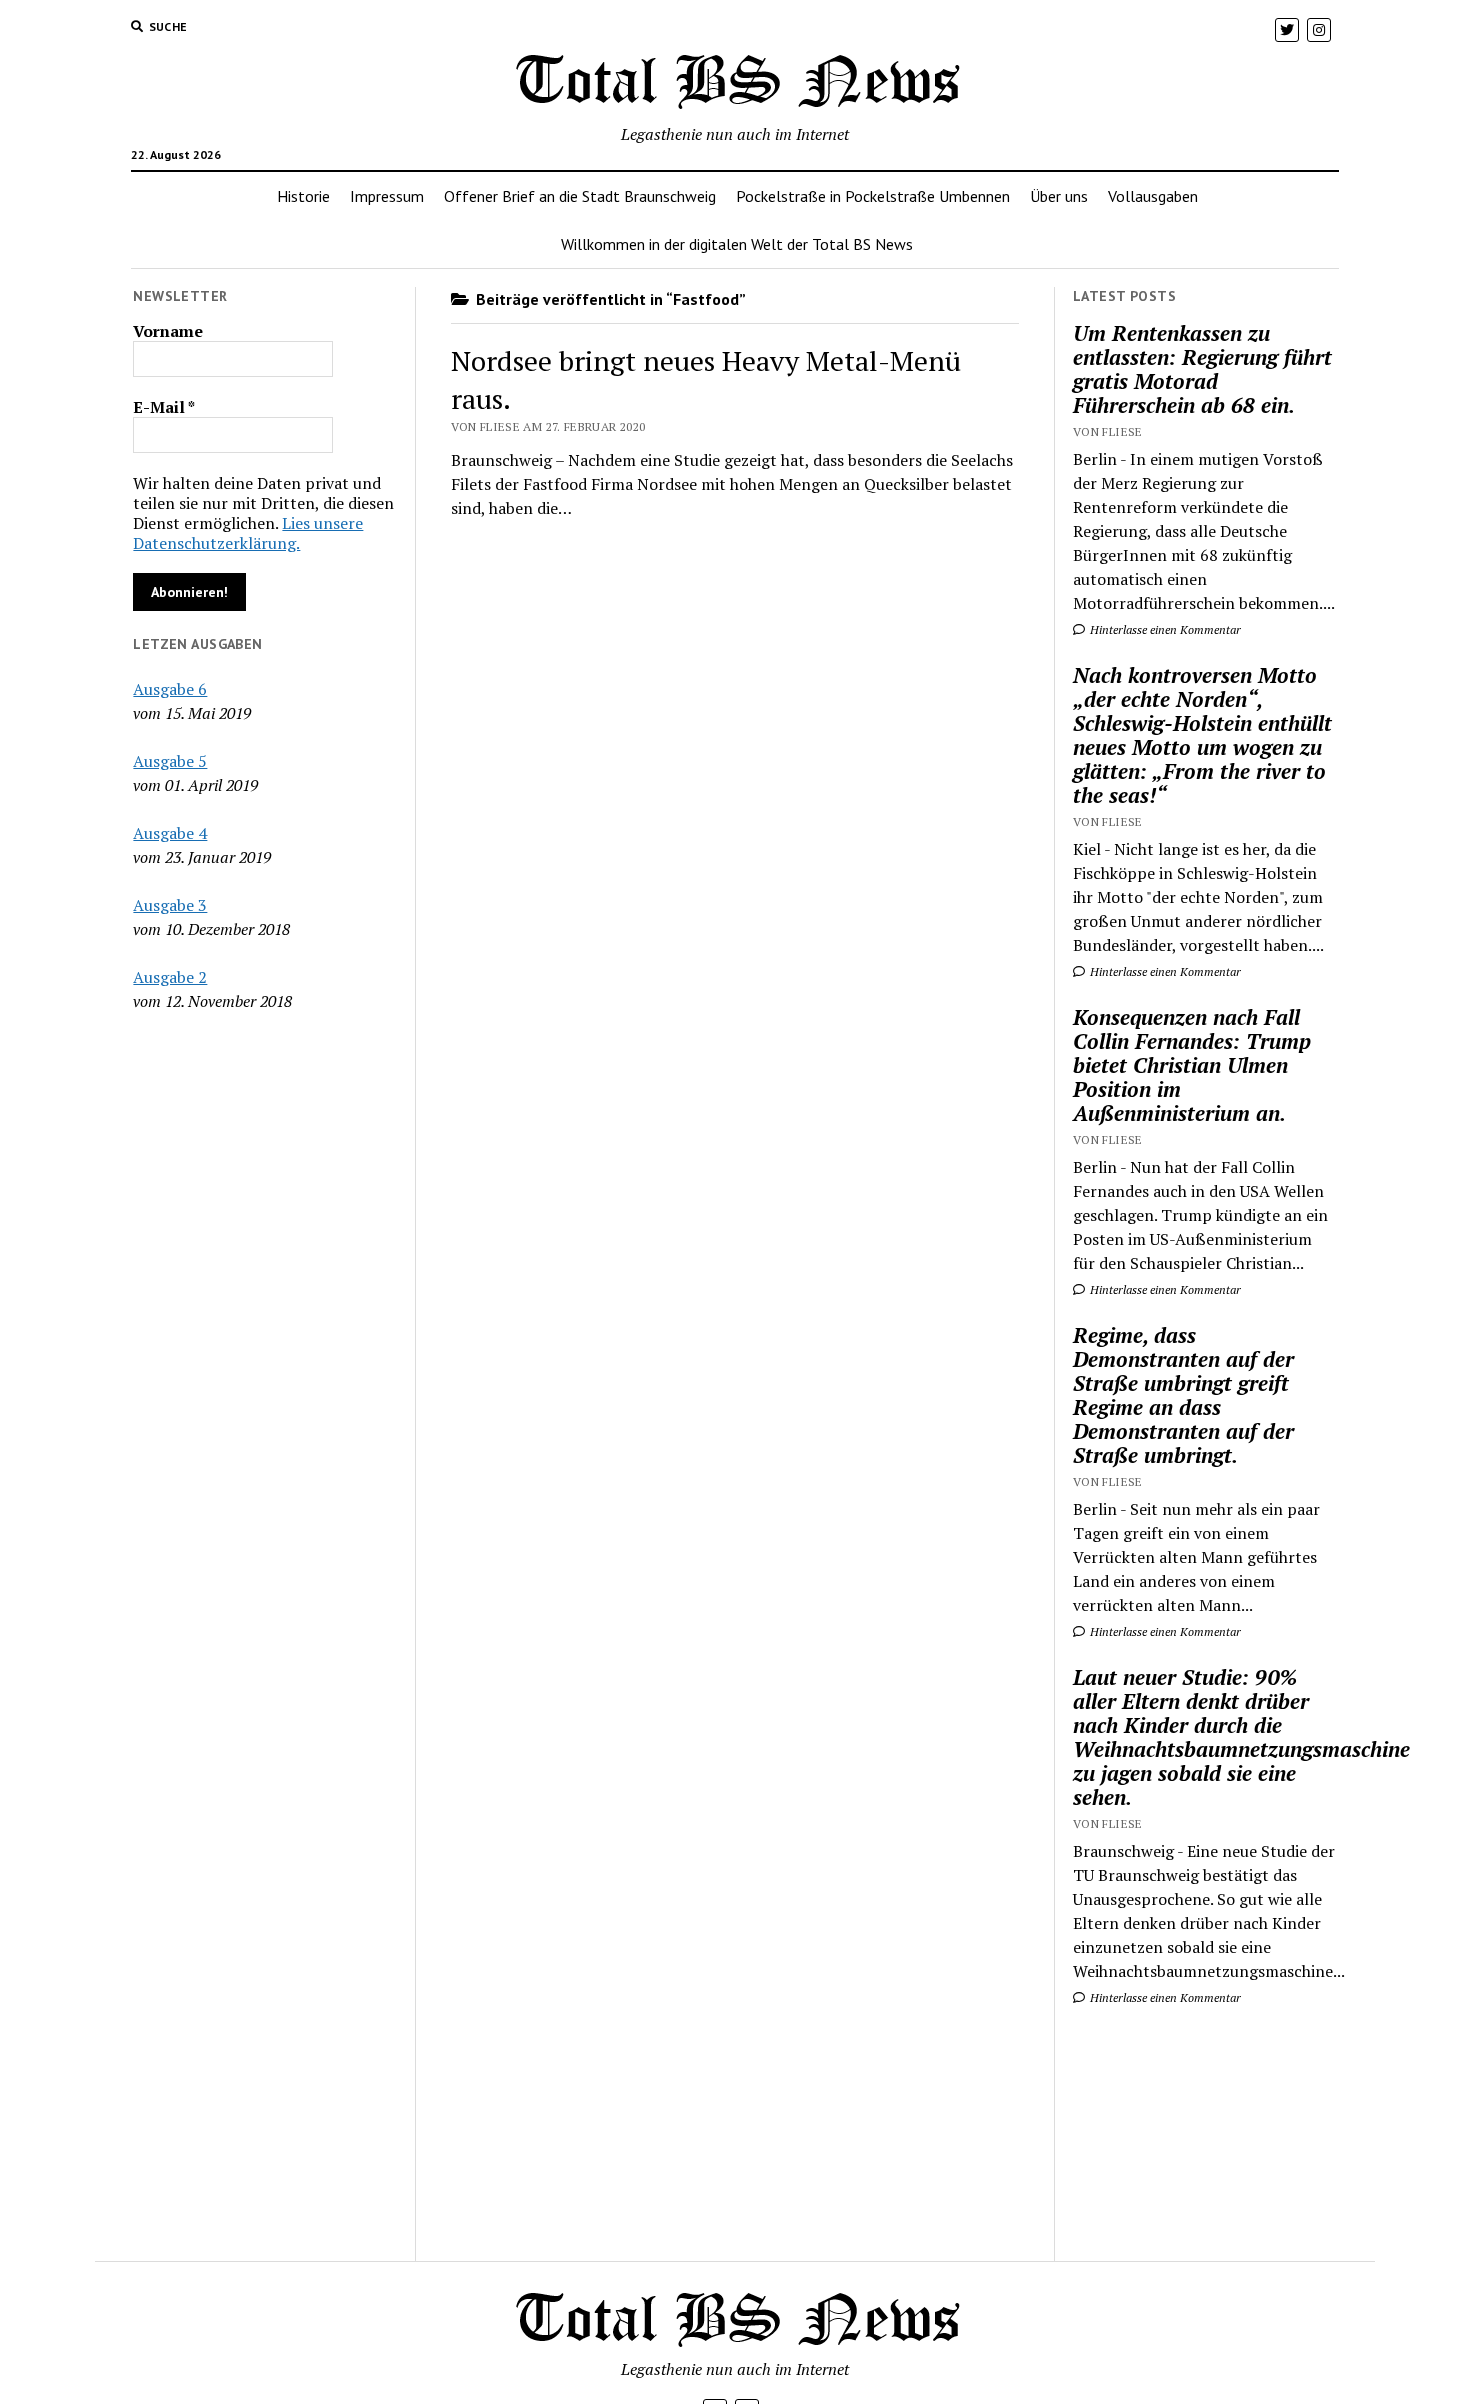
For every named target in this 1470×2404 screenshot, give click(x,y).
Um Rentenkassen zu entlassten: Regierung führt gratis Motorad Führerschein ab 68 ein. (1202, 369)
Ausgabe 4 (170, 833)
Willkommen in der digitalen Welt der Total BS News (737, 244)
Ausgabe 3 (170, 905)
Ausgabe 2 (170, 977)
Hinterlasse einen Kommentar (1164, 629)
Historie (303, 196)
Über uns (1059, 196)
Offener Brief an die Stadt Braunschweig (580, 196)
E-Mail (164, 407)
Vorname (168, 331)
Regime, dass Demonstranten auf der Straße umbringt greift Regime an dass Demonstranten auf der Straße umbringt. (1183, 1395)
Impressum (387, 196)
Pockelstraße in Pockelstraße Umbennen (873, 196)
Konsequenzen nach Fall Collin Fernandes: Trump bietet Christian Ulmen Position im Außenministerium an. (1192, 1065)
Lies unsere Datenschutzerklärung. (248, 533)
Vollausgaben (1153, 196)
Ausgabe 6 (170, 689)
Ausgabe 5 (170, 761)
